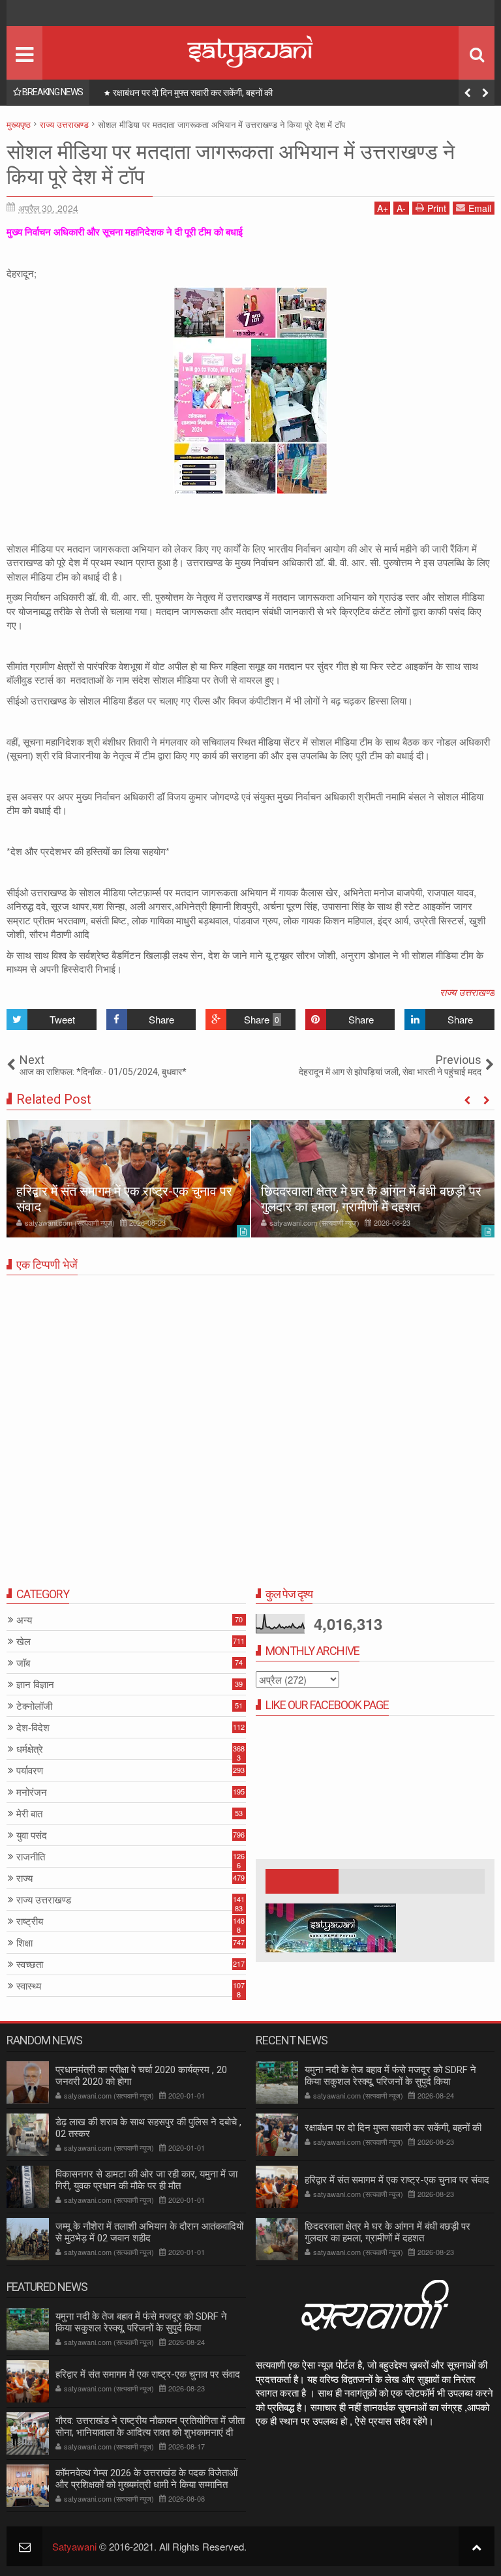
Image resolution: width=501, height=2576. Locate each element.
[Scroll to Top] (477, 2546)
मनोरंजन (32, 1792)
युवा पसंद (32, 1835)
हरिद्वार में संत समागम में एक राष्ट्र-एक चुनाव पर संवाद (195, 93)
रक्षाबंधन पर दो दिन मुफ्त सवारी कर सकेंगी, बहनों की (393, 2128)
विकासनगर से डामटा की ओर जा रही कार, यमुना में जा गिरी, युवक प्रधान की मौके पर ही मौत (146, 2180)
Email (480, 208)
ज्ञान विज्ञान (35, 1685)
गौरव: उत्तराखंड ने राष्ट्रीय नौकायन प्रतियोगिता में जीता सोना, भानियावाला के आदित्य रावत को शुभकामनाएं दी (150, 2427)
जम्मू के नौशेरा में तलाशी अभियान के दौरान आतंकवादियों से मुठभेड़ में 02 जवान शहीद (149, 2232)
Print (437, 208)
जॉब (23, 1663)
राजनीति (31, 1857)
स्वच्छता (30, 1964)
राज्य (24, 1878)
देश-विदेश (33, 1728)
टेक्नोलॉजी (34, 1706)
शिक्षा (24, 1943)
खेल (23, 1642)
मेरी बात (29, 1814)
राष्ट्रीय (30, 1921)
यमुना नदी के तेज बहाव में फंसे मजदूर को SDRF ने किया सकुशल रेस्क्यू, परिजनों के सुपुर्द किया (390, 2076)
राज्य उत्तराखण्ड (467, 992)
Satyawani (74, 2546)
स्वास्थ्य (29, 1986)
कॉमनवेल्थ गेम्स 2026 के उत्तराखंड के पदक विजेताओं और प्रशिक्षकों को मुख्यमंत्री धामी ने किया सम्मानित (146, 2479)
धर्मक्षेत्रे (30, 1749)
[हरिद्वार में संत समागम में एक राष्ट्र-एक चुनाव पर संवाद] (128, 1179)
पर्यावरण (30, 1771)
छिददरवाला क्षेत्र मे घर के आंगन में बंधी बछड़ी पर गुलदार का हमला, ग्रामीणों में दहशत (371, 1199)
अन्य (24, 1620)
